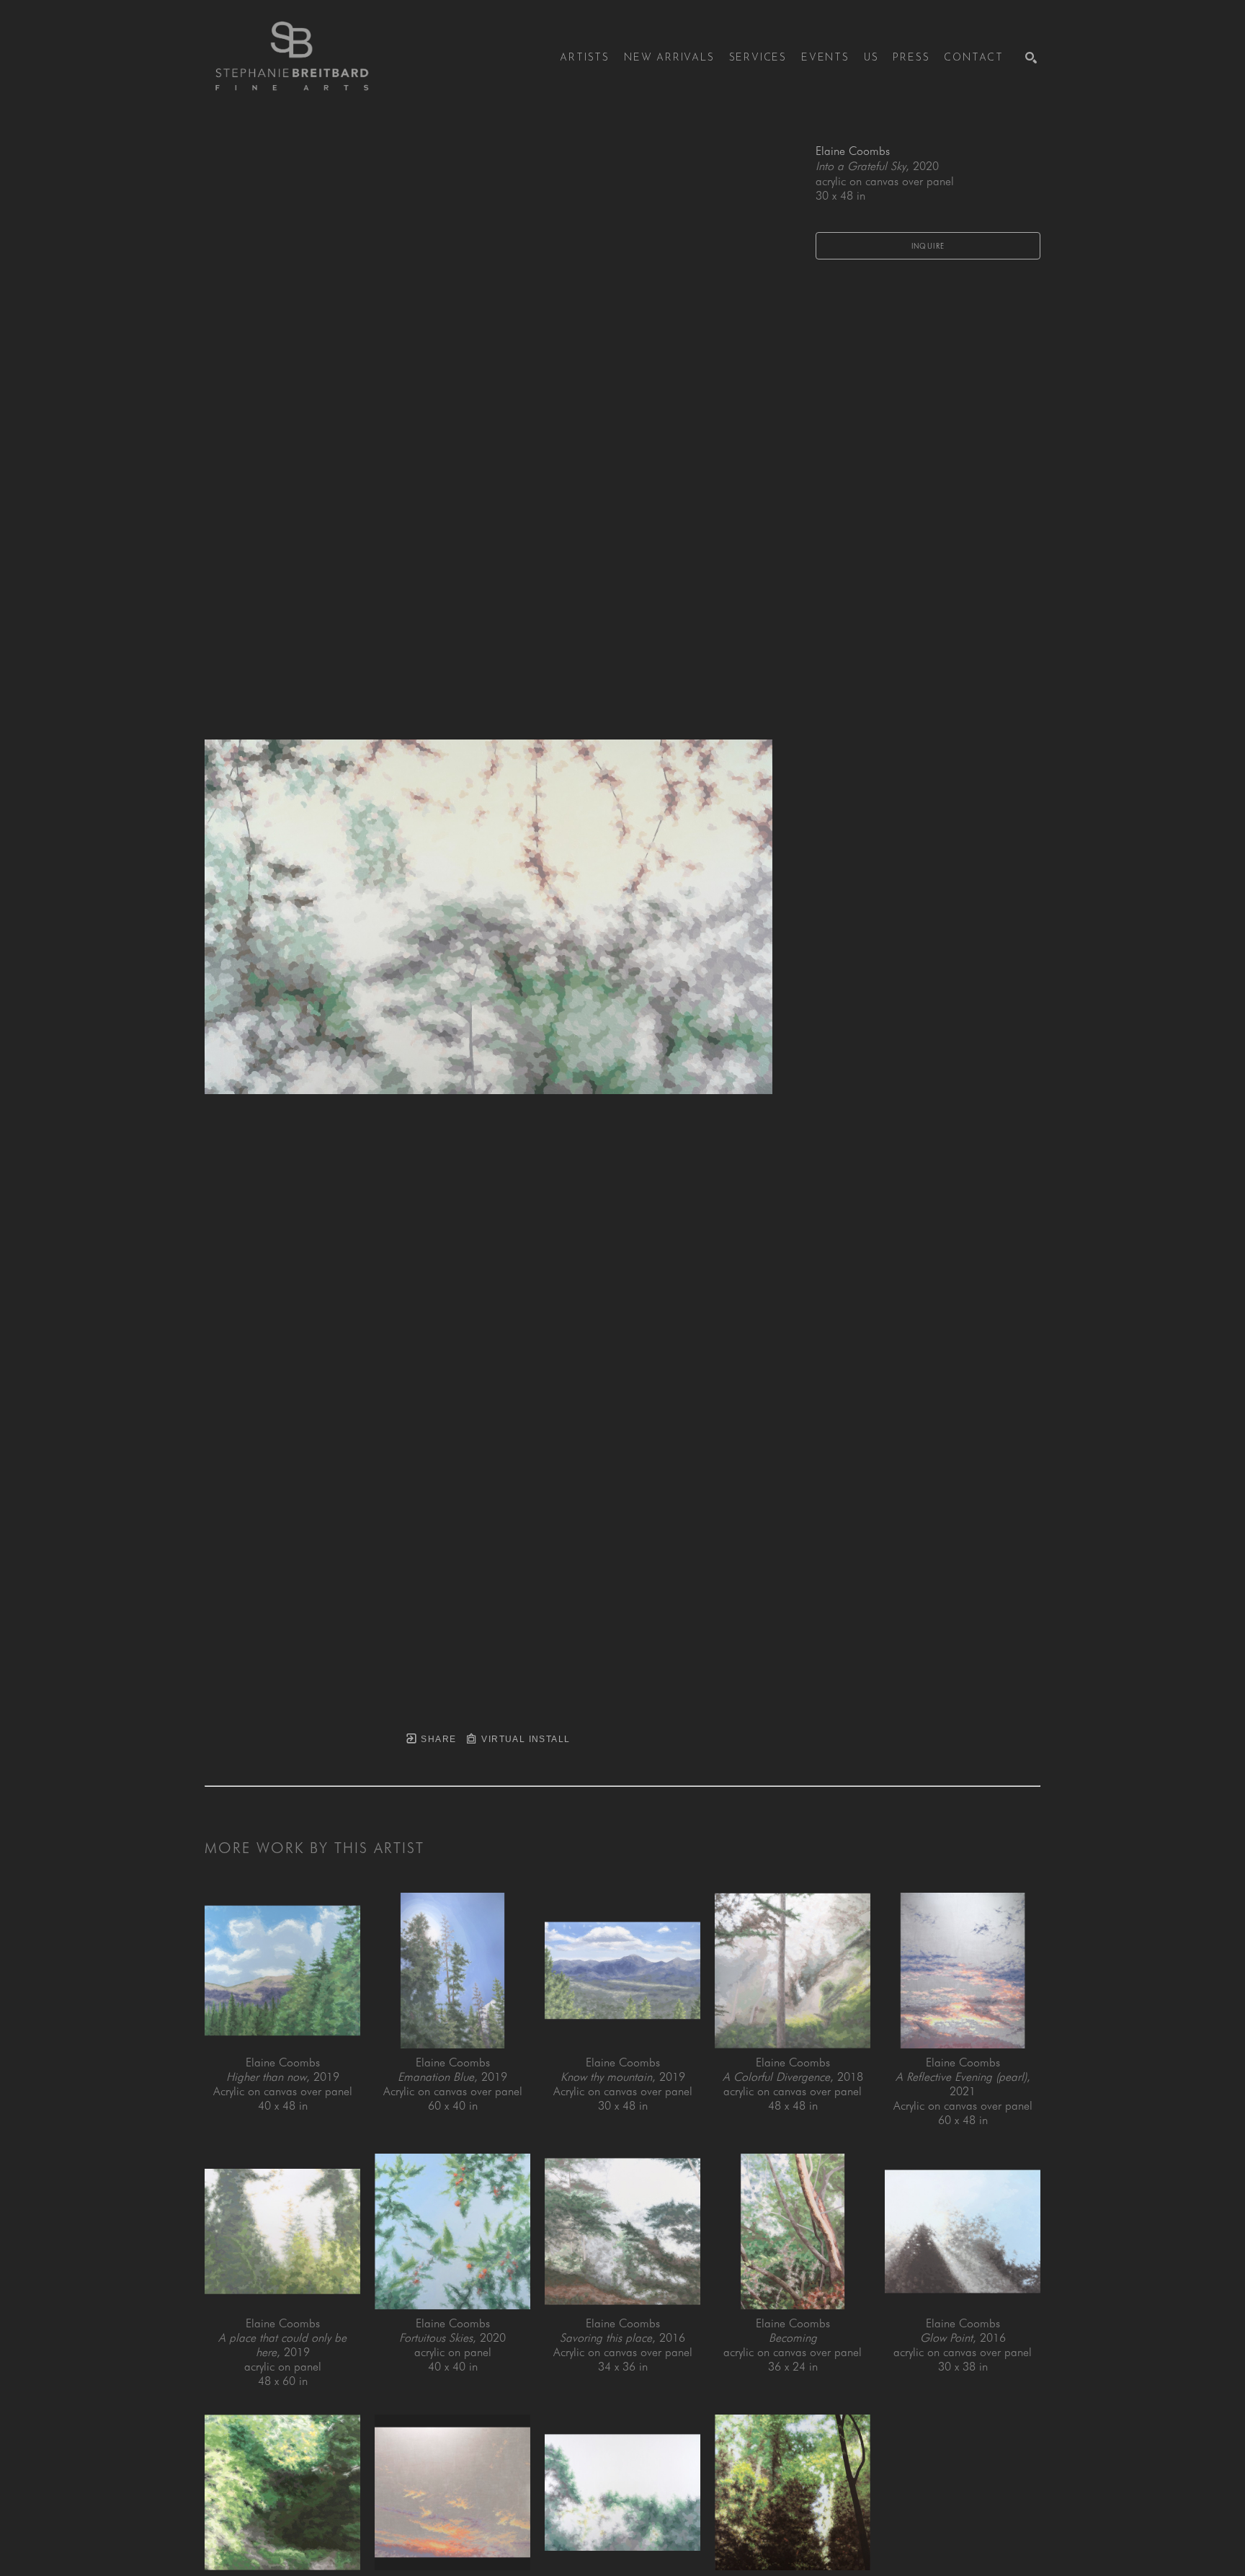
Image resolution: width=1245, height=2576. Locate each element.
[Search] (1031, 58)
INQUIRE (928, 246)
